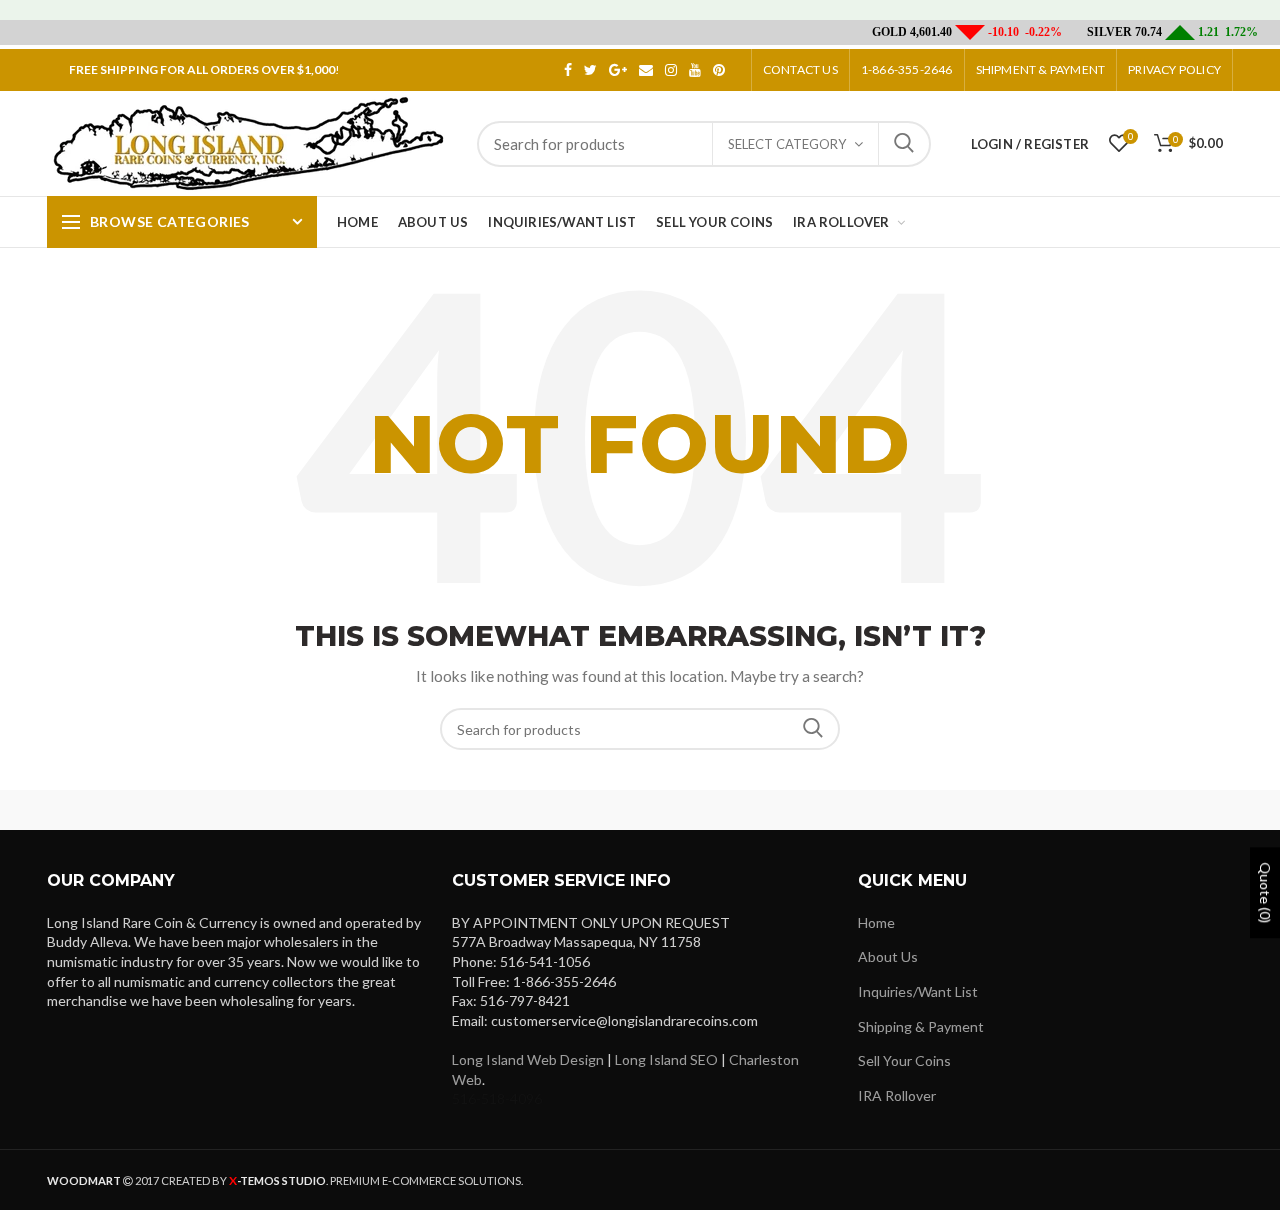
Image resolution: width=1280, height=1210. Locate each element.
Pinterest (719, 70)
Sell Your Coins (904, 1060)
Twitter (590, 70)
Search (904, 144)
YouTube (695, 70)
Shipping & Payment (921, 1026)
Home (876, 922)
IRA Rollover (897, 1095)
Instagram (671, 70)
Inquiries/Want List (918, 991)
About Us (888, 956)
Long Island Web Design (528, 1059)
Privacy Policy (1174, 69)
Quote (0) (1265, 892)
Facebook (568, 70)
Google (618, 70)
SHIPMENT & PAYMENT (1041, 69)
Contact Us (800, 69)
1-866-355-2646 (907, 69)
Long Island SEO (666, 1059)
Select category (787, 144)
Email (646, 70)
